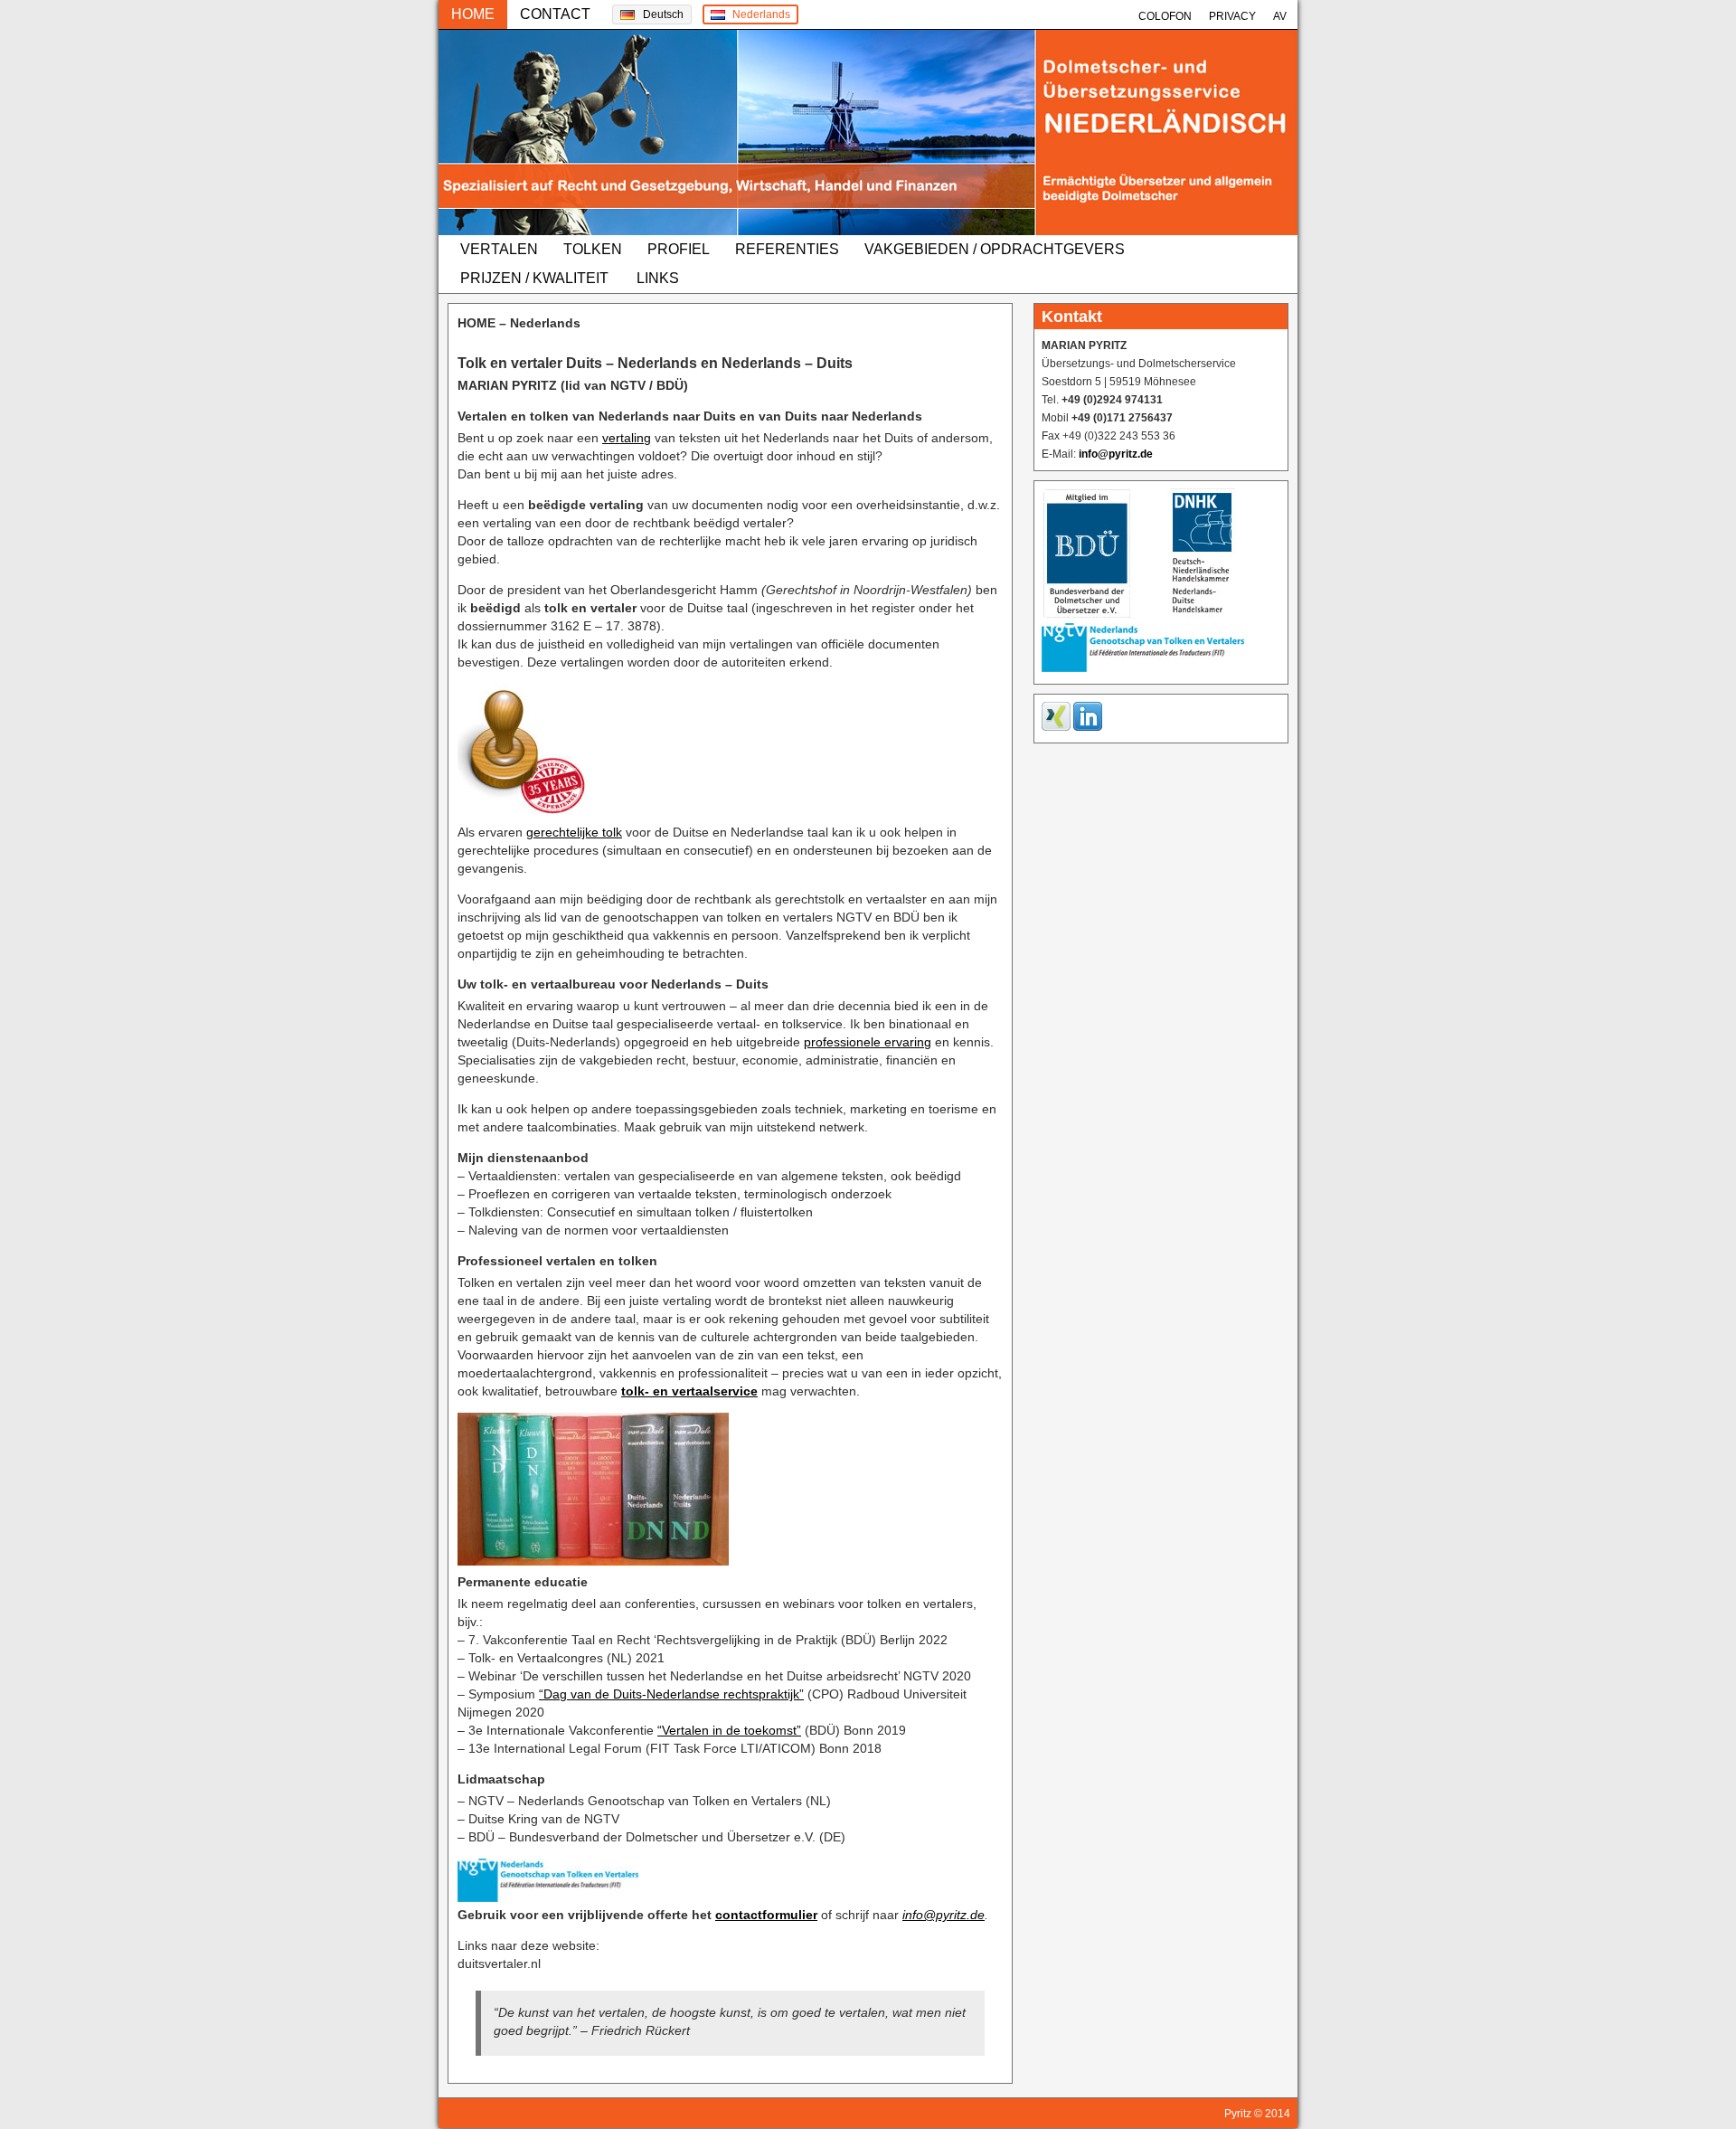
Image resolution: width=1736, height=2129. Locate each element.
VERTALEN (499, 249)
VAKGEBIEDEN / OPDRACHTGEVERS (995, 249)
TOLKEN (593, 249)
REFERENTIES (787, 249)
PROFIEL (679, 249)
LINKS (658, 278)
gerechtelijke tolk (574, 832)
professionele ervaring (868, 1042)
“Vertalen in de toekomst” (729, 1730)
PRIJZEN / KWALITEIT (534, 278)
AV (1280, 16)
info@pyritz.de (943, 1915)
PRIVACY (1232, 16)
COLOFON (1165, 16)
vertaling (627, 438)
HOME (473, 14)
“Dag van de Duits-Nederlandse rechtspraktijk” (671, 1694)
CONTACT (555, 14)
